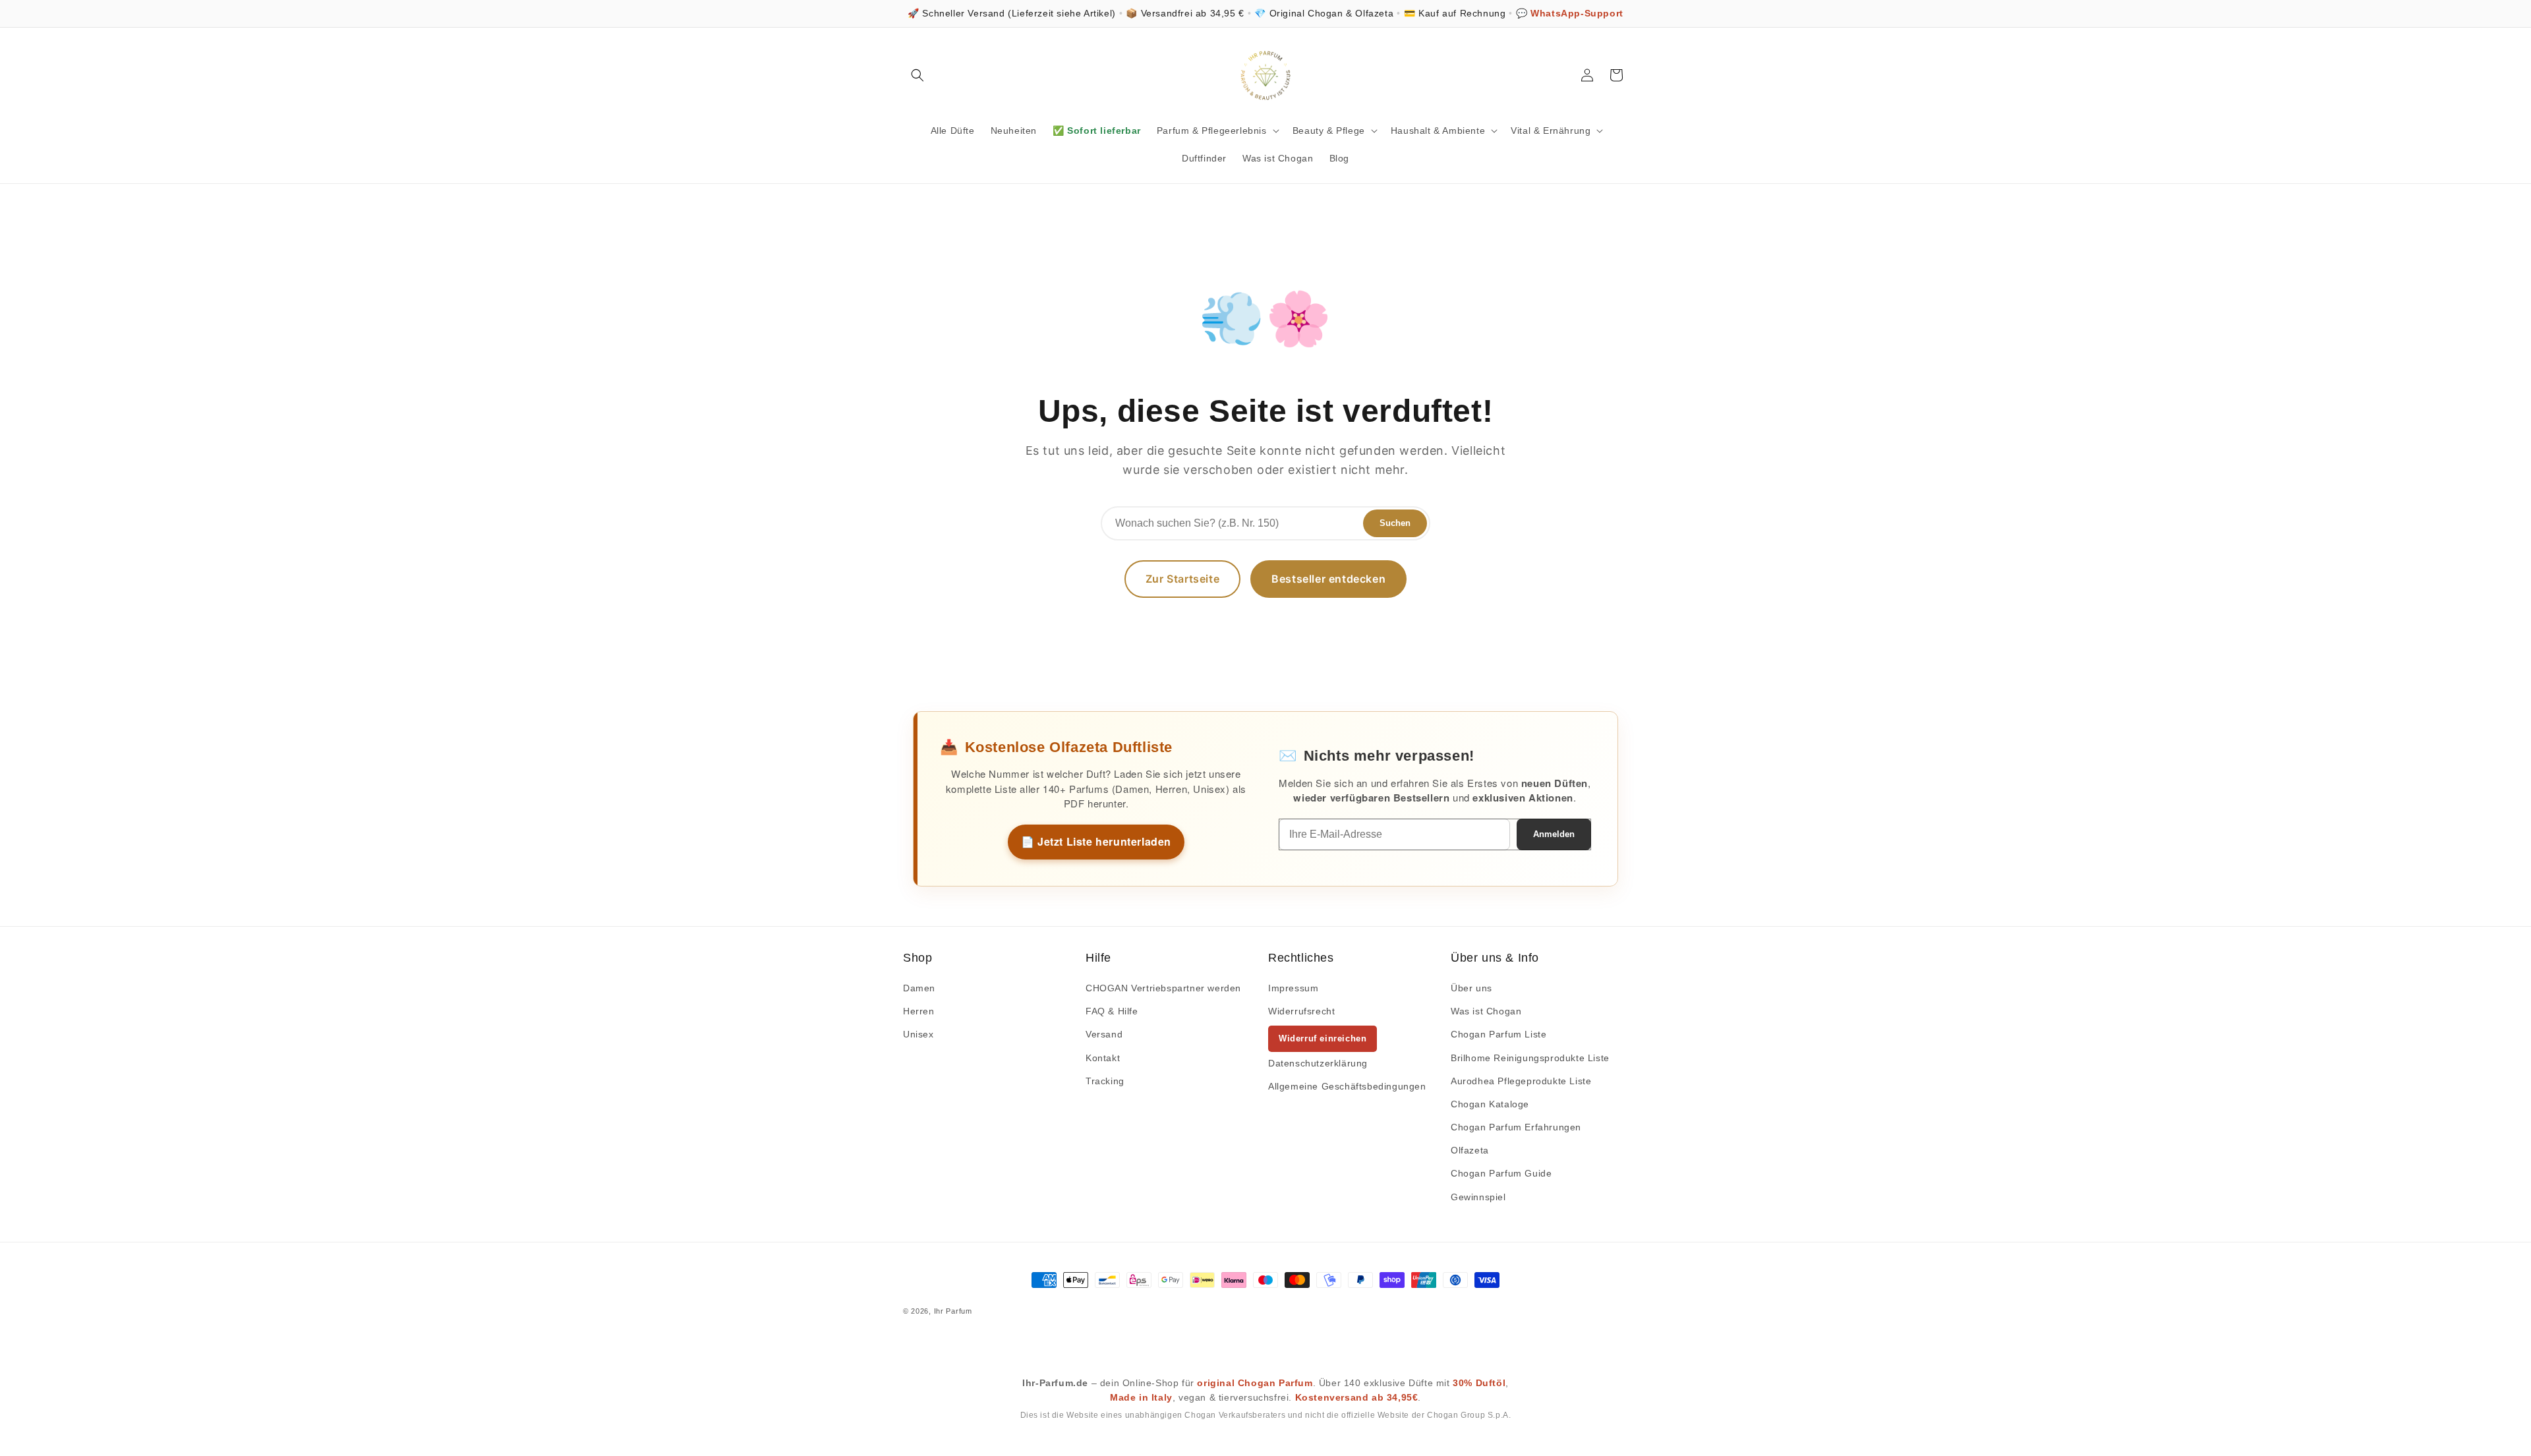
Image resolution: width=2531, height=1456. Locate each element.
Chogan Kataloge (1490, 1104)
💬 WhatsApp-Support (1570, 13)
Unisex (918, 1034)
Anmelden (1554, 834)
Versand (1104, 1034)
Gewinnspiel (1478, 1197)
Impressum (1293, 988)
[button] (917, 75)
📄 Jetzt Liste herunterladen (1096, 841)
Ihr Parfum (953, 1311)
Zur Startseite (1182, 579)
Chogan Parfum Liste (1498, 1034)
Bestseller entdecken (1328, 579)
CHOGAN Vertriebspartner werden (1163, 988)
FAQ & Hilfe (1112, 1011)
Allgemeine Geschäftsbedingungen (1347, 1086)
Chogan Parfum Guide (1501, 1173)
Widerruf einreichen (1323, 1038)
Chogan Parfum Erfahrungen (1516, 1127)
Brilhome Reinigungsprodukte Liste (1530, 1058)
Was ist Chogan (1486, 1011)
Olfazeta (1470, 1150)
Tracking (1105, 1081)
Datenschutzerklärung (1318, 1063)
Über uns (1471, 988)
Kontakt (1103, 1058)
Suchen (1395, 523)
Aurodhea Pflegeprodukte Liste (1521, 1081)
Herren (919, 1011)
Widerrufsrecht (1301, 1011)
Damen (919, 988)
